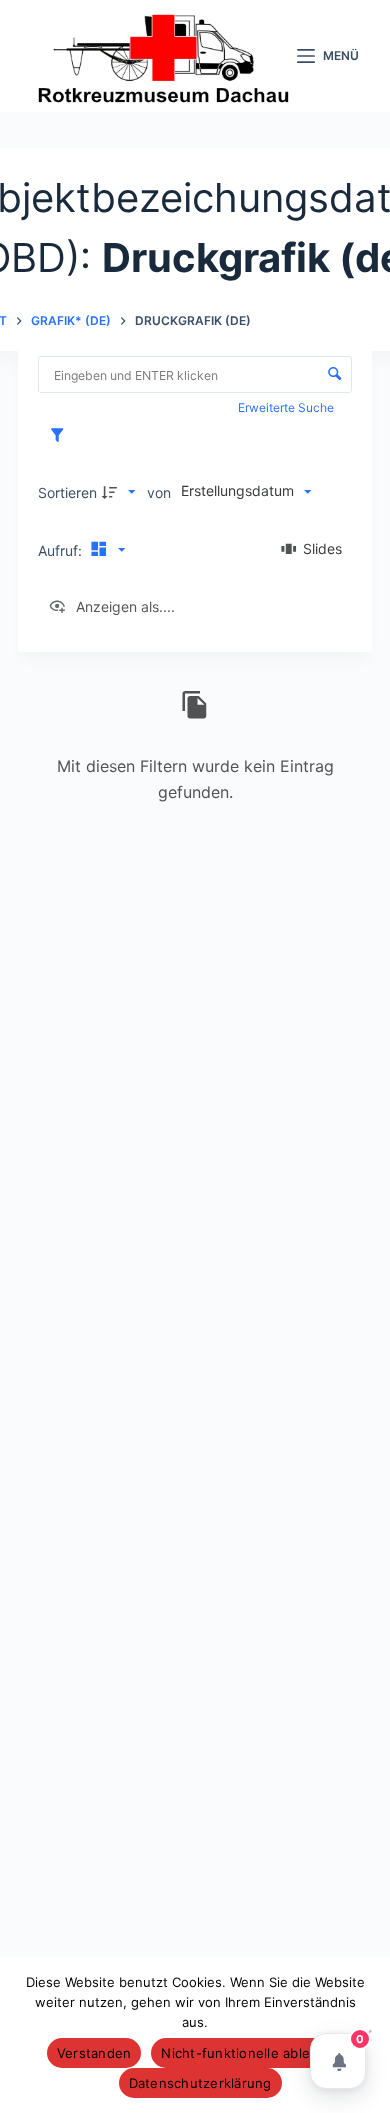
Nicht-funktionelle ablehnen (252, 2053)
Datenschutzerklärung (200, 2083)
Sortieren (67, 492)
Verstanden (94, 2053)
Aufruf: (62, 550)
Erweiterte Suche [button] (287, 407)
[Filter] (62, 436)
